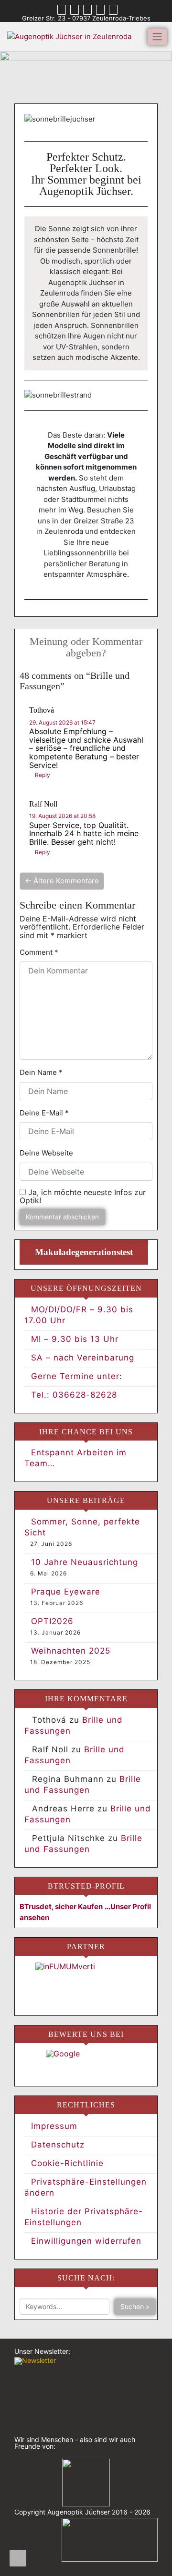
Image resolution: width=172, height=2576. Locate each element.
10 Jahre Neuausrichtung (85, 1562)
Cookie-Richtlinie (67, 2163)
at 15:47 (62, 722)
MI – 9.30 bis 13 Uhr (75, 1339)
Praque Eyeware (66, 1592)
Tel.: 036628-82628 (74, 1395)
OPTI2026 (52, 1621)
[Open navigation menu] (18, 2558)
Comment (39, 952)
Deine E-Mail (44, 1113)
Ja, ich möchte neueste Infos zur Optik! (83, 1197)
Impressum (54, 2126)
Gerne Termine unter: (77, 1376)
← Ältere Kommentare (62, 881)
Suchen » (135, 2306)
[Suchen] (113, 10)
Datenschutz (58, 2145)
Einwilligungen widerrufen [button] (86, 2241)
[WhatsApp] (87, 10)
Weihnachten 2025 (71, 1651)
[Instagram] (75, 10)
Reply (43, 775)
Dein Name (41, 1072)
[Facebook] (62, 10)
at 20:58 (62, 816)
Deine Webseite (46, 1153)
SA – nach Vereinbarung (83, 1358)
